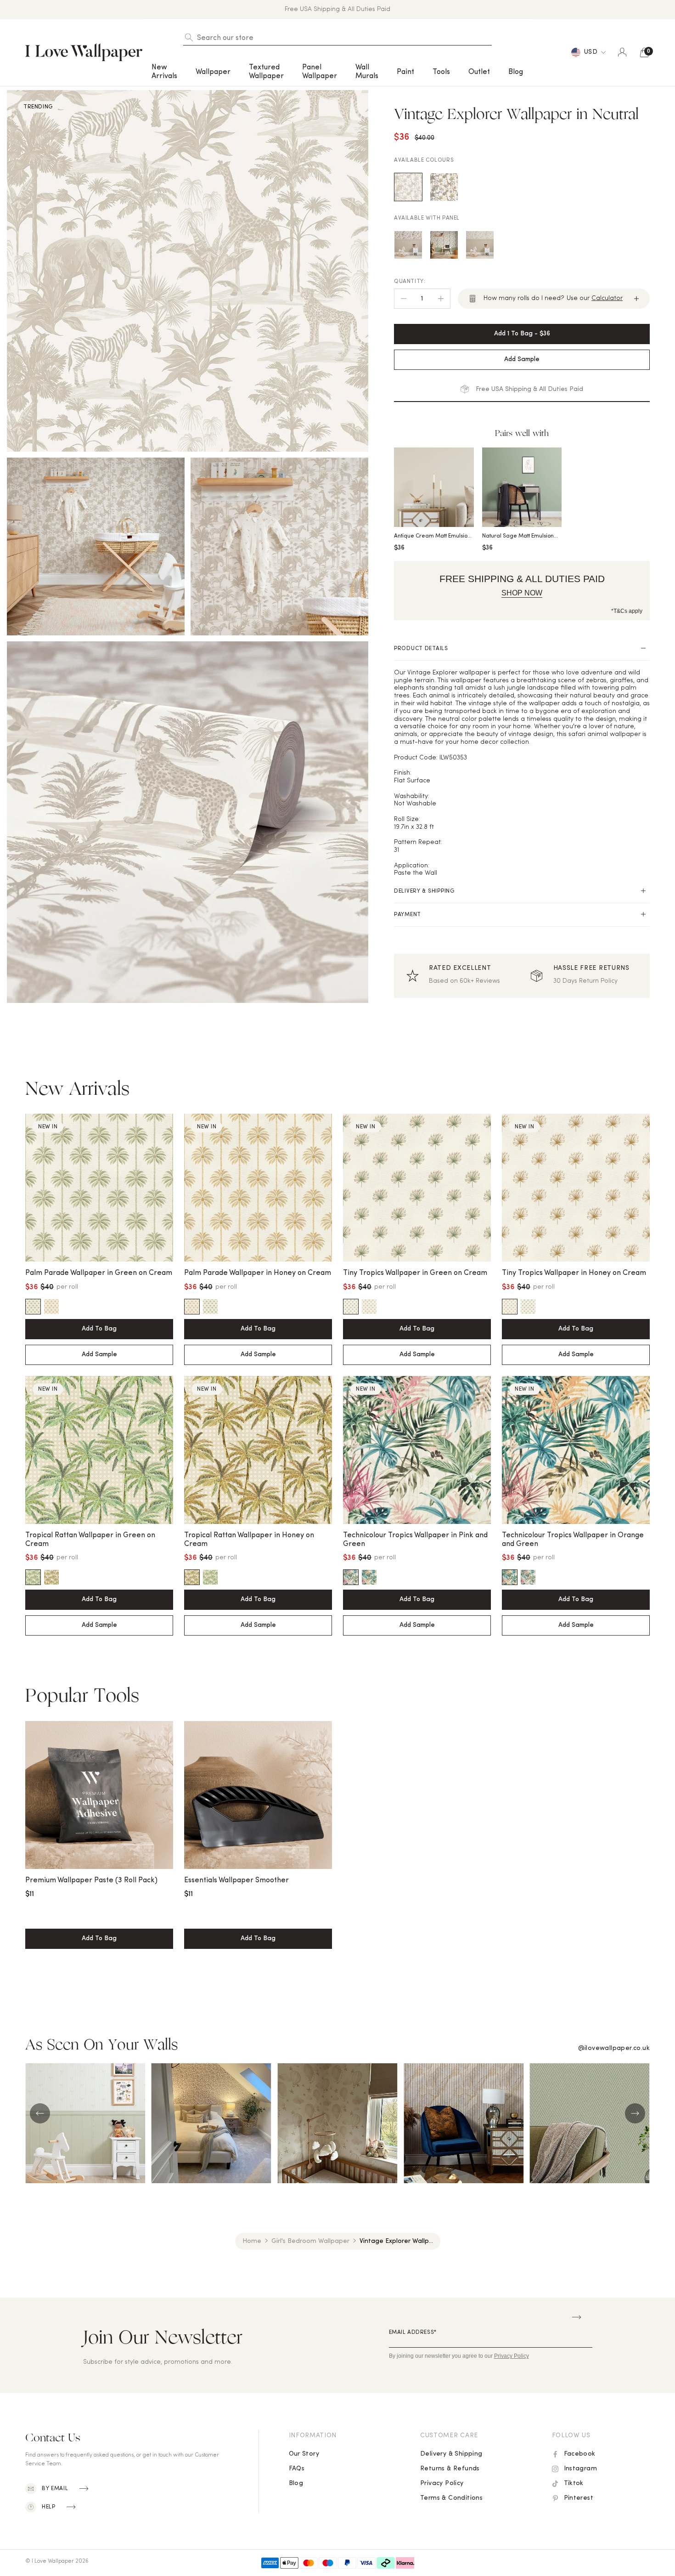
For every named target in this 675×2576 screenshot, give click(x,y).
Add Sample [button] (522, 360)
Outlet (479, 72)
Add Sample (99, 1355)
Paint (405, 72)
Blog (516, 72)
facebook (580, 2454)
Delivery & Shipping (424, 891)
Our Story (304, 2454)
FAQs (297, 2469)
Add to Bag (99, 1329)
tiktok (574, 2483)
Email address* (413, 2333)
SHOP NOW (522, 593)
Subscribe (577, 2317)
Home (252, 2241)
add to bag (99, 1939)
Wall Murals (367, 72)
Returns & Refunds (450, 2469)
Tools (441, 72)
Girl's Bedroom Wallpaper (310, 2241)
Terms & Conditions (451, 2498)
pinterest (579, 2498)
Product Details (421, 649)
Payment (408, 915)
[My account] (622, 52)
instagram (581, 2469)
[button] (164, 72)
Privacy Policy (442, 2483)
